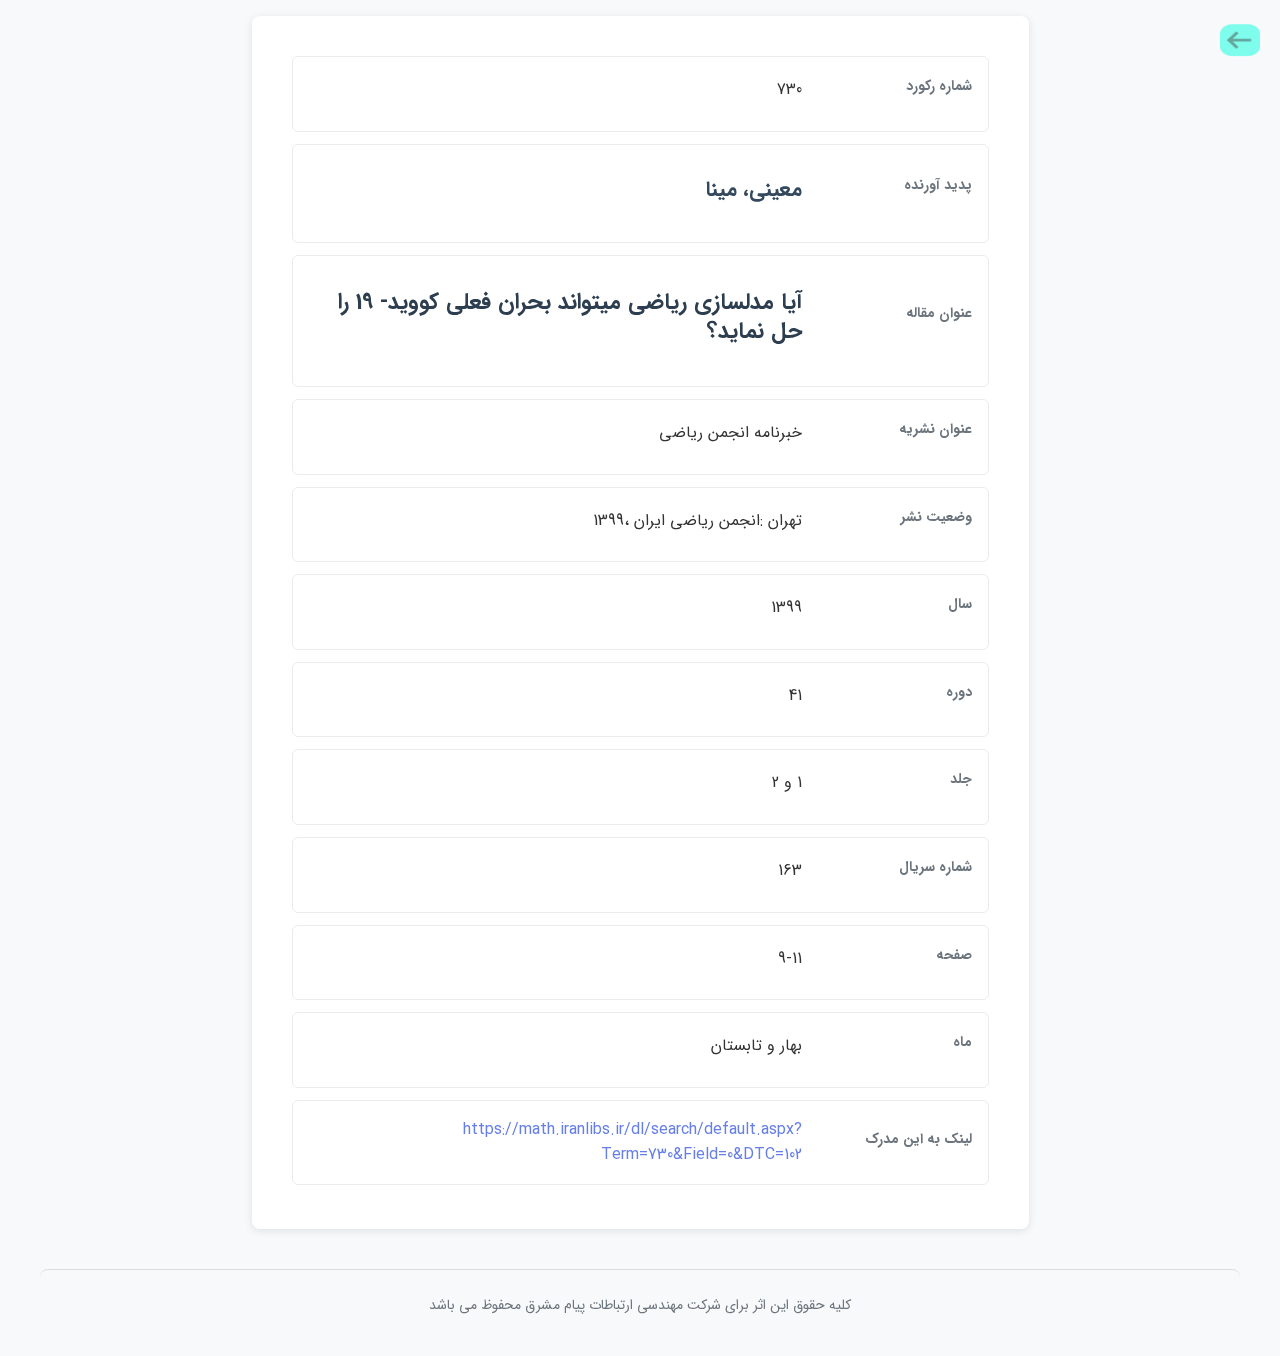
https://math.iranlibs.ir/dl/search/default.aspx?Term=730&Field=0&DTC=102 (632, 1142)
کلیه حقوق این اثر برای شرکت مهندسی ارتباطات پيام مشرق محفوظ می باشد (640, 1305)
